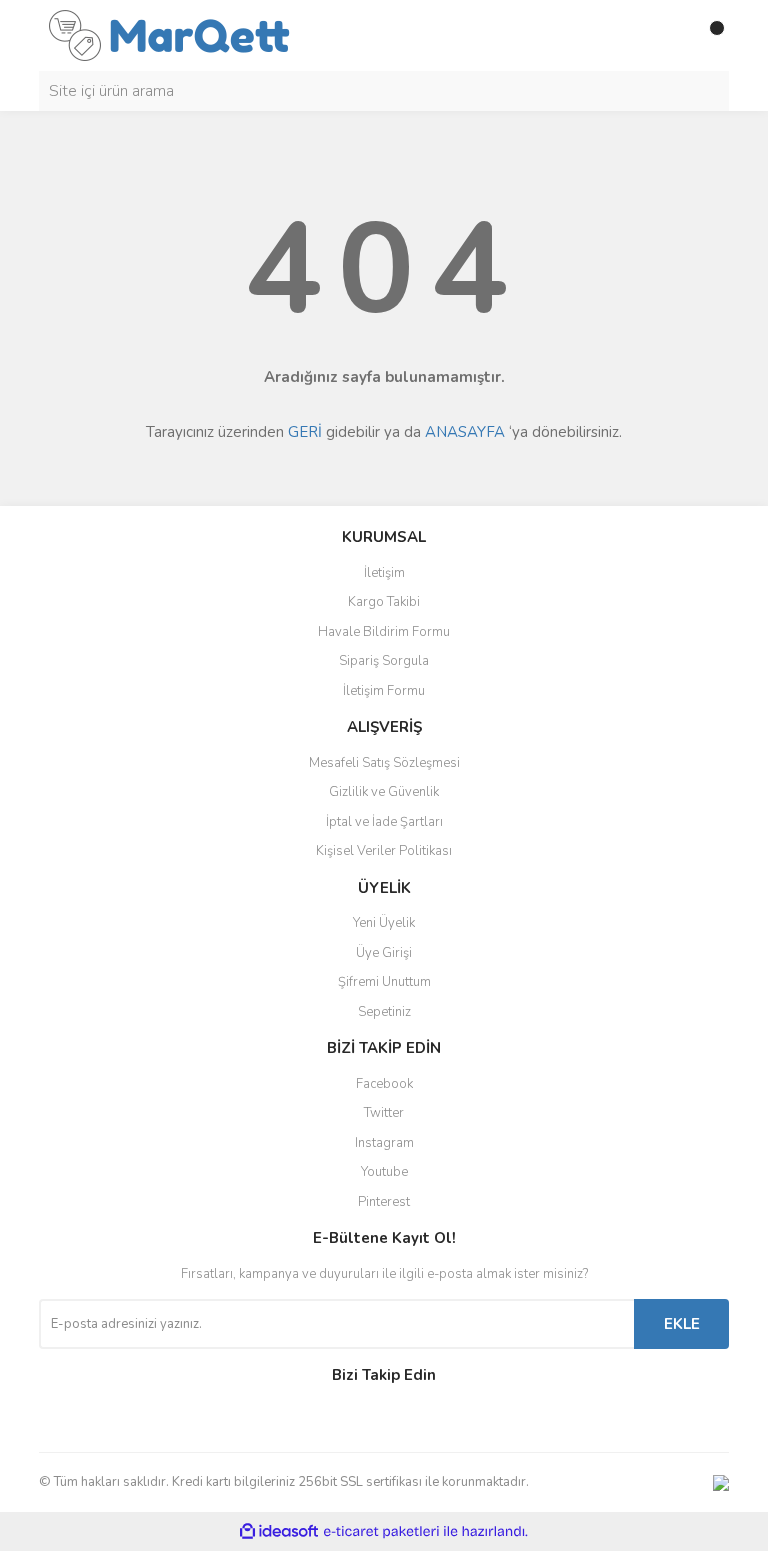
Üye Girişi (384, 953)
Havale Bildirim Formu (384, 632)
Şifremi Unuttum (384, 982)
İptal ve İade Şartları (384, 822)
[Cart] (709, 36)
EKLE (682, 1324)
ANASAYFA (465, 432)
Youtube (384, 1172)
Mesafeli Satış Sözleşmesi (384, 763)
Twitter (384, 1113)
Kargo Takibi (384, 602)
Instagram (384, 1143)
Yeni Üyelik (384, 923)
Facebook (384, 1084)
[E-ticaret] (381, 1532)
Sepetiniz (384, 1012)
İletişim (384, 573)
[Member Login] (669, 36)
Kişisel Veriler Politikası (384, 851)
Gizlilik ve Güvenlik (384, 792)
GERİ (305, 432)
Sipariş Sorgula (384, 661)
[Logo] (169, 34)
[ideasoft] (279, 1531)
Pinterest (384, 1202)
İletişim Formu (384, 691)
